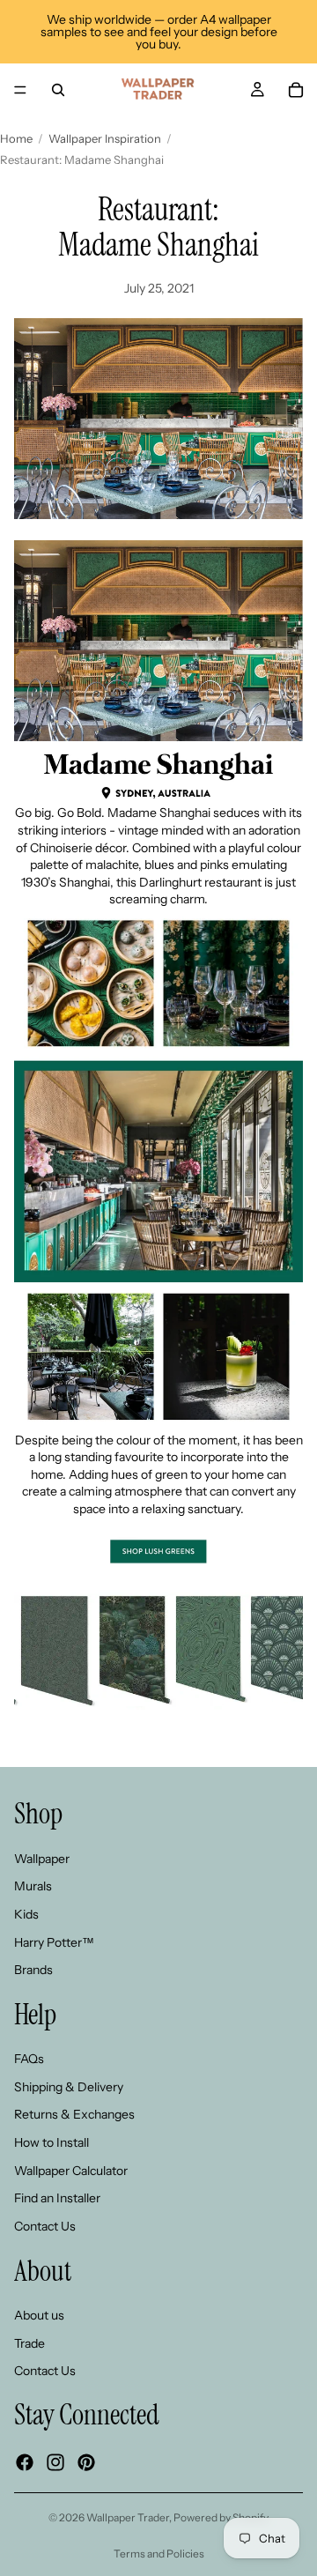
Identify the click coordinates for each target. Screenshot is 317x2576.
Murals (33, 1887)
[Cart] (296, 90)
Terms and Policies (159, 2554)
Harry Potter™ (54, 1942)
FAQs (29, 2060)
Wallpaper (42, 1859)
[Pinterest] (86, 2462)
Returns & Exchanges (74, 2115)
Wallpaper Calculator (71, 2171)
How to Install (52, 2142)
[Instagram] (55, 2462)
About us (39, 2315)
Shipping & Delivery (69, 2087)
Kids (26, 1914)
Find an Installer (57, 2198)
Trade (29, 2343)
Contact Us (45, 2226)
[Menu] (20, 90)
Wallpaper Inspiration (105, 138)
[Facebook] (25, 2462)
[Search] (58, 90)
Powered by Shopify (221, 2517)
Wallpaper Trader (128, 2517)
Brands (33, 1970)
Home (16, 138)
